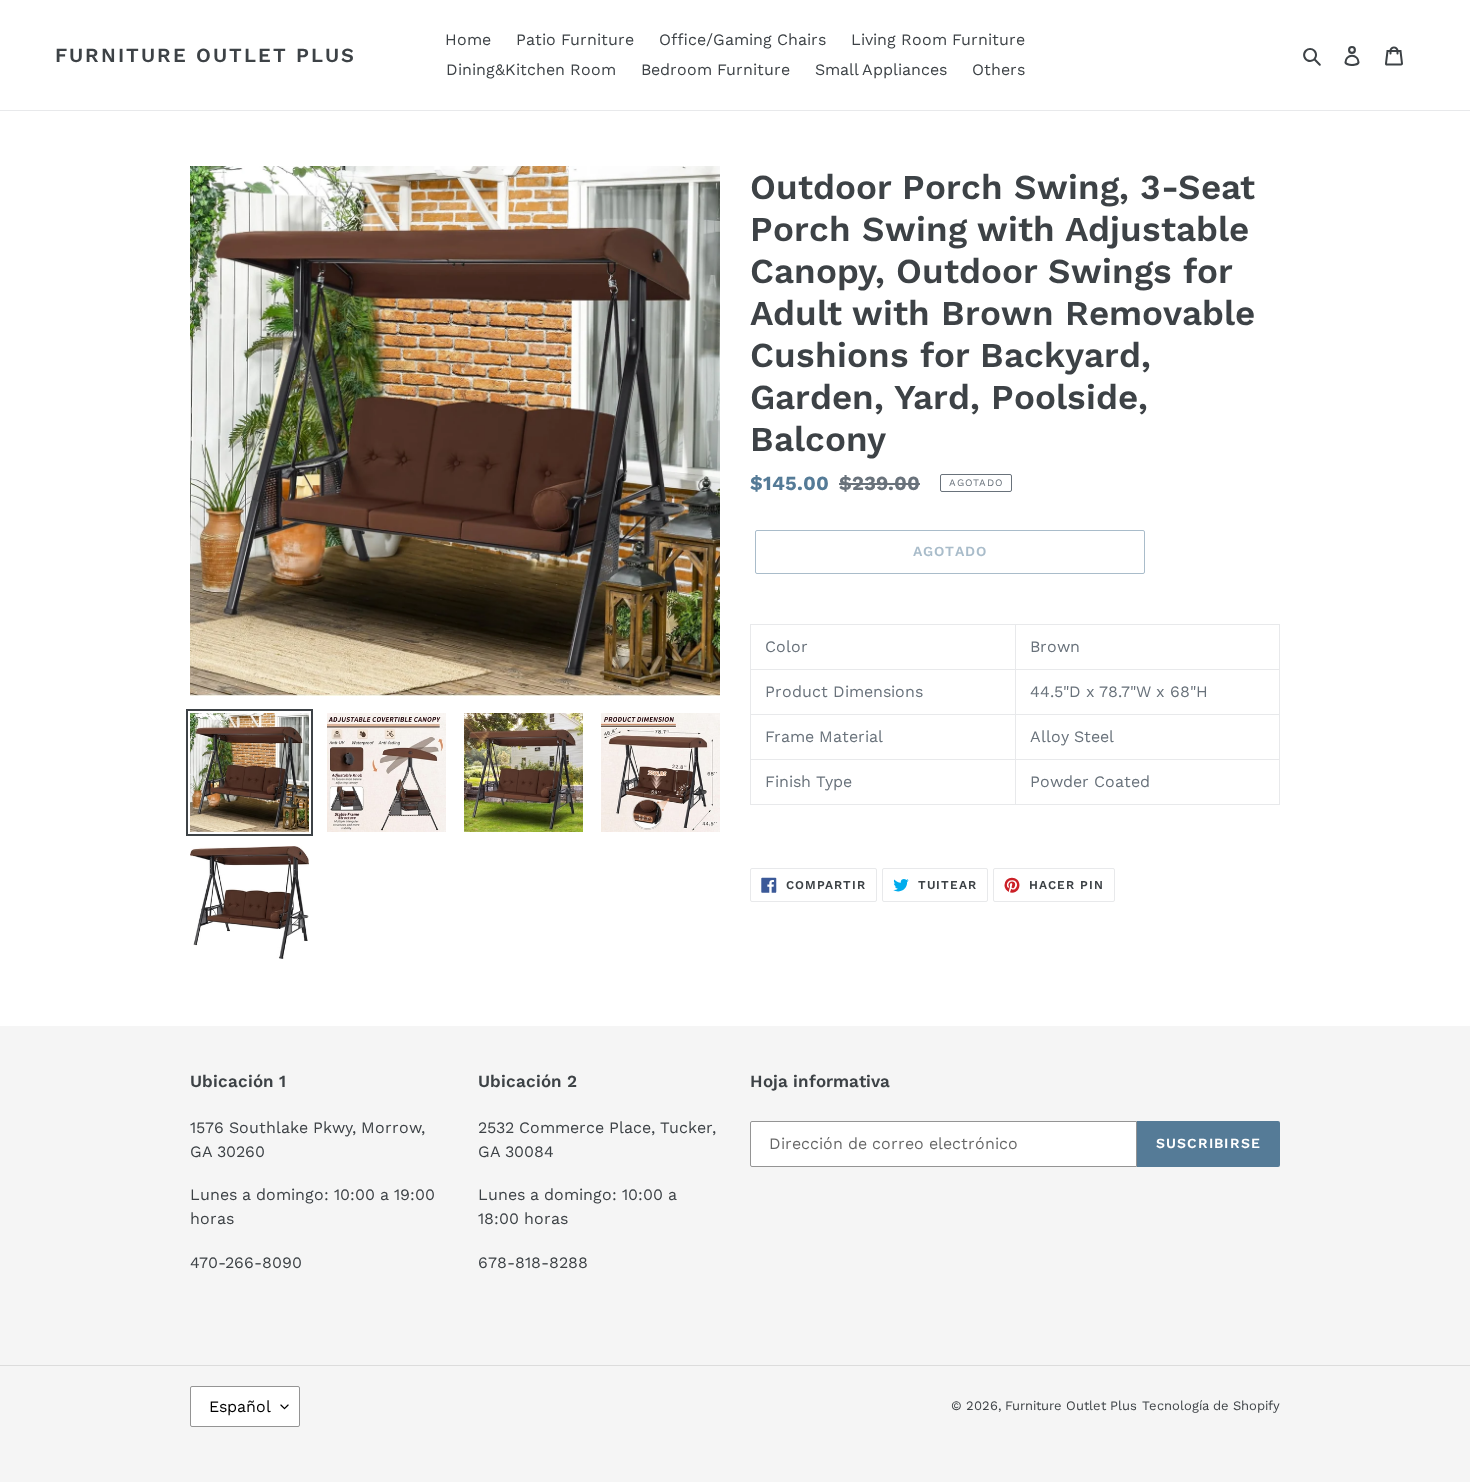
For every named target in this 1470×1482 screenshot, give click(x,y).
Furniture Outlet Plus (205, 55)
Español (240, 1406)
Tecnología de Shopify (1211, 1405)
